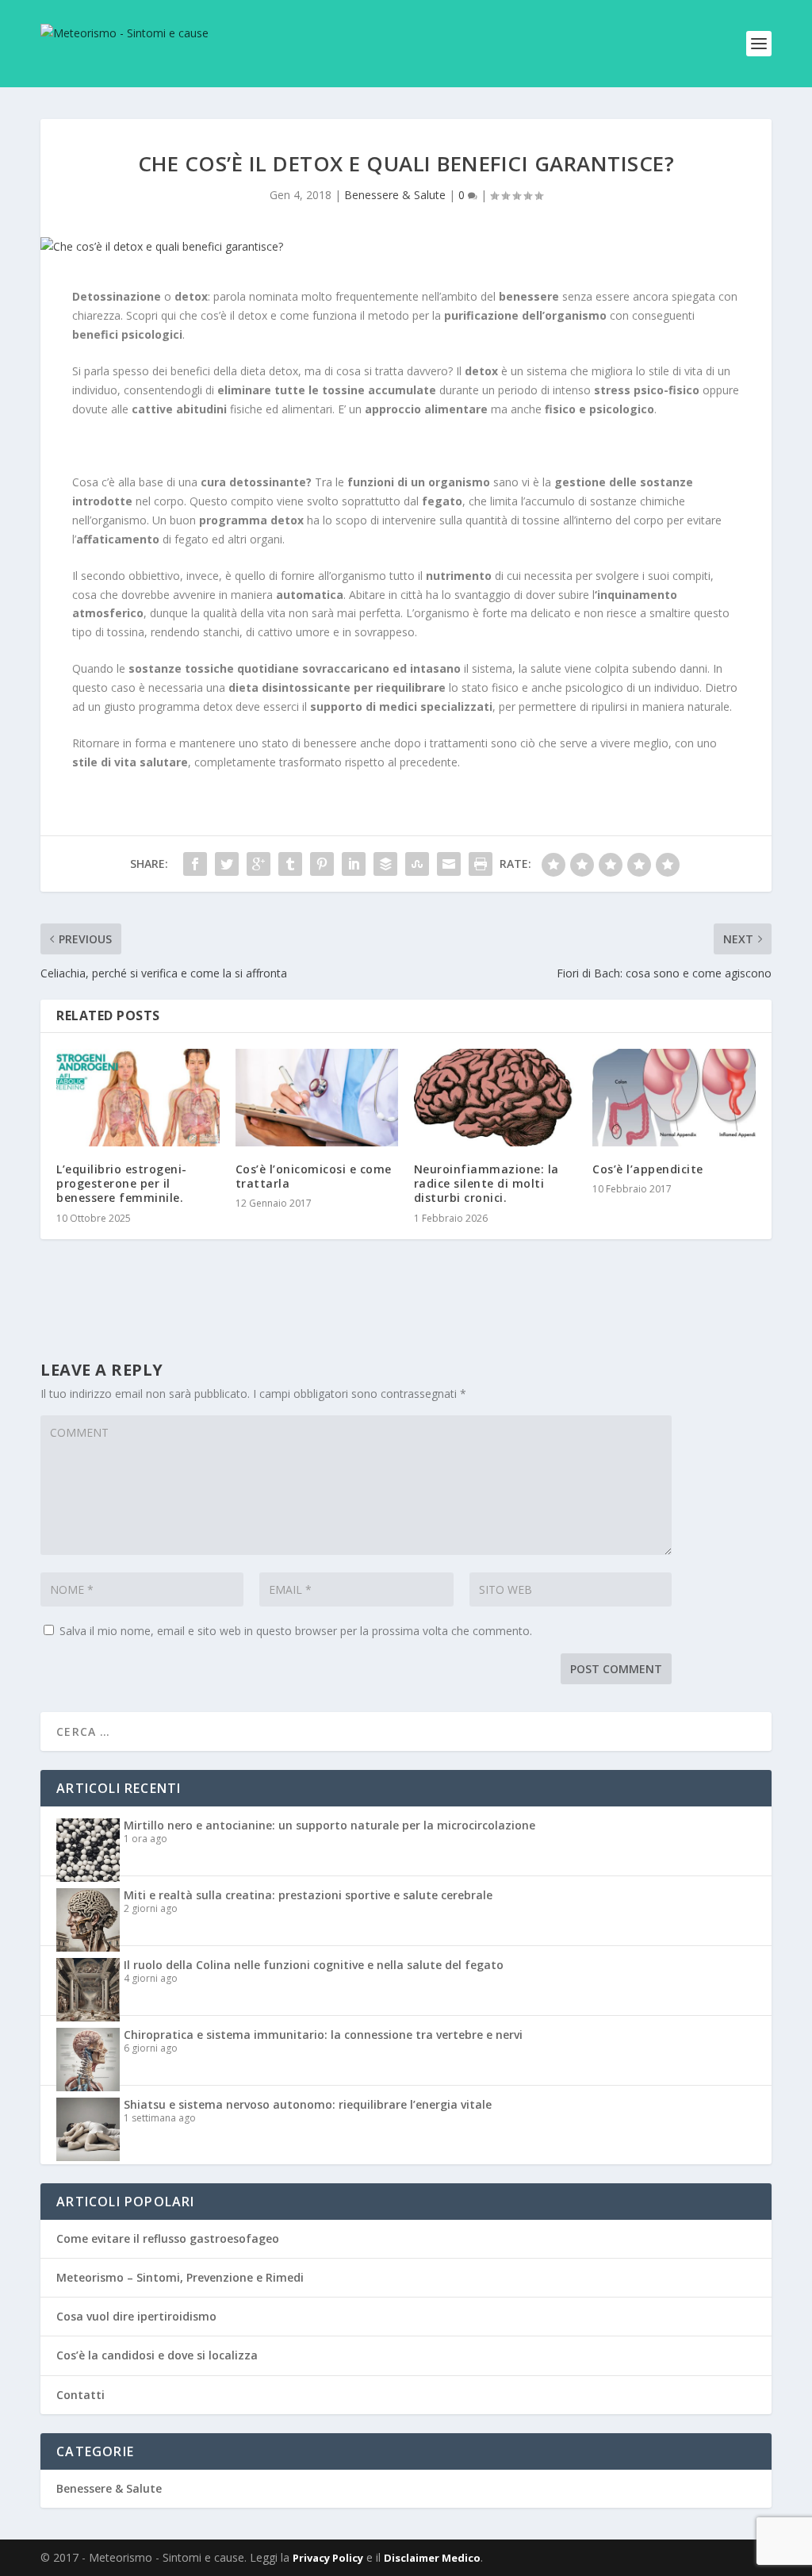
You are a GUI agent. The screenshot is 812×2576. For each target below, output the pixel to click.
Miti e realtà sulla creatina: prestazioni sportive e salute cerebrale (308, 1895)
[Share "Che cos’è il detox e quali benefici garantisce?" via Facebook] (195, 864)
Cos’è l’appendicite (648, 1169)
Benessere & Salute (395, 195)
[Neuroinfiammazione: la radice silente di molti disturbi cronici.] (495, 1098)
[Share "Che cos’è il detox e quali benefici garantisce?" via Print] (481, 864)
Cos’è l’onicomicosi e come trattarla (314, 1176)
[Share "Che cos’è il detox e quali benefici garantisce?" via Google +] (259, 864)
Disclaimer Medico (432, 2558)
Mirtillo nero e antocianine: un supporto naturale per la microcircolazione (329, 1825)
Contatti (80, 2395)
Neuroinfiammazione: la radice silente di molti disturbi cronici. (486, 1183)
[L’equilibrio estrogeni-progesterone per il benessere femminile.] (138, 1098)
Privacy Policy (328, 2558)
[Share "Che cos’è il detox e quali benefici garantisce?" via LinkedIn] (354, 864)
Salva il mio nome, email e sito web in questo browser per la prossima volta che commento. (296, 1631)
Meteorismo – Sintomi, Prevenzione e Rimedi (180, 2277)
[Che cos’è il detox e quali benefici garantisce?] (406, 247)
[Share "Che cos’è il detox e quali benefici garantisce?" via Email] (449, 864)
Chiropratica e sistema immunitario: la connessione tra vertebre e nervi (323, 2035)
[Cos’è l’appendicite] (674, 1098)
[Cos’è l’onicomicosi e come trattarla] (317, 1098)
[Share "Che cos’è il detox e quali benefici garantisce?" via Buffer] (385, 864)
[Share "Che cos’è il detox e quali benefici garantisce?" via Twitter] (227, 864)
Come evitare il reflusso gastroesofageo (168, 2238)
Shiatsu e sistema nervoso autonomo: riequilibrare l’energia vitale (308, 2104)
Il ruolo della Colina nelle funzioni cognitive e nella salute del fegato (314, 1965)
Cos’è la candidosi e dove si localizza (157, 2355)
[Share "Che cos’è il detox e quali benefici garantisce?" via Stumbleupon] (417, 864)
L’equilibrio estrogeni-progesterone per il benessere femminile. (122, 1183)
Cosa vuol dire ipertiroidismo (136, 2316)
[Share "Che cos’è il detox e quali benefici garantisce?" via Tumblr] (290, 864)
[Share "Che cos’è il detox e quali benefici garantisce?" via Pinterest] (322, 864)
